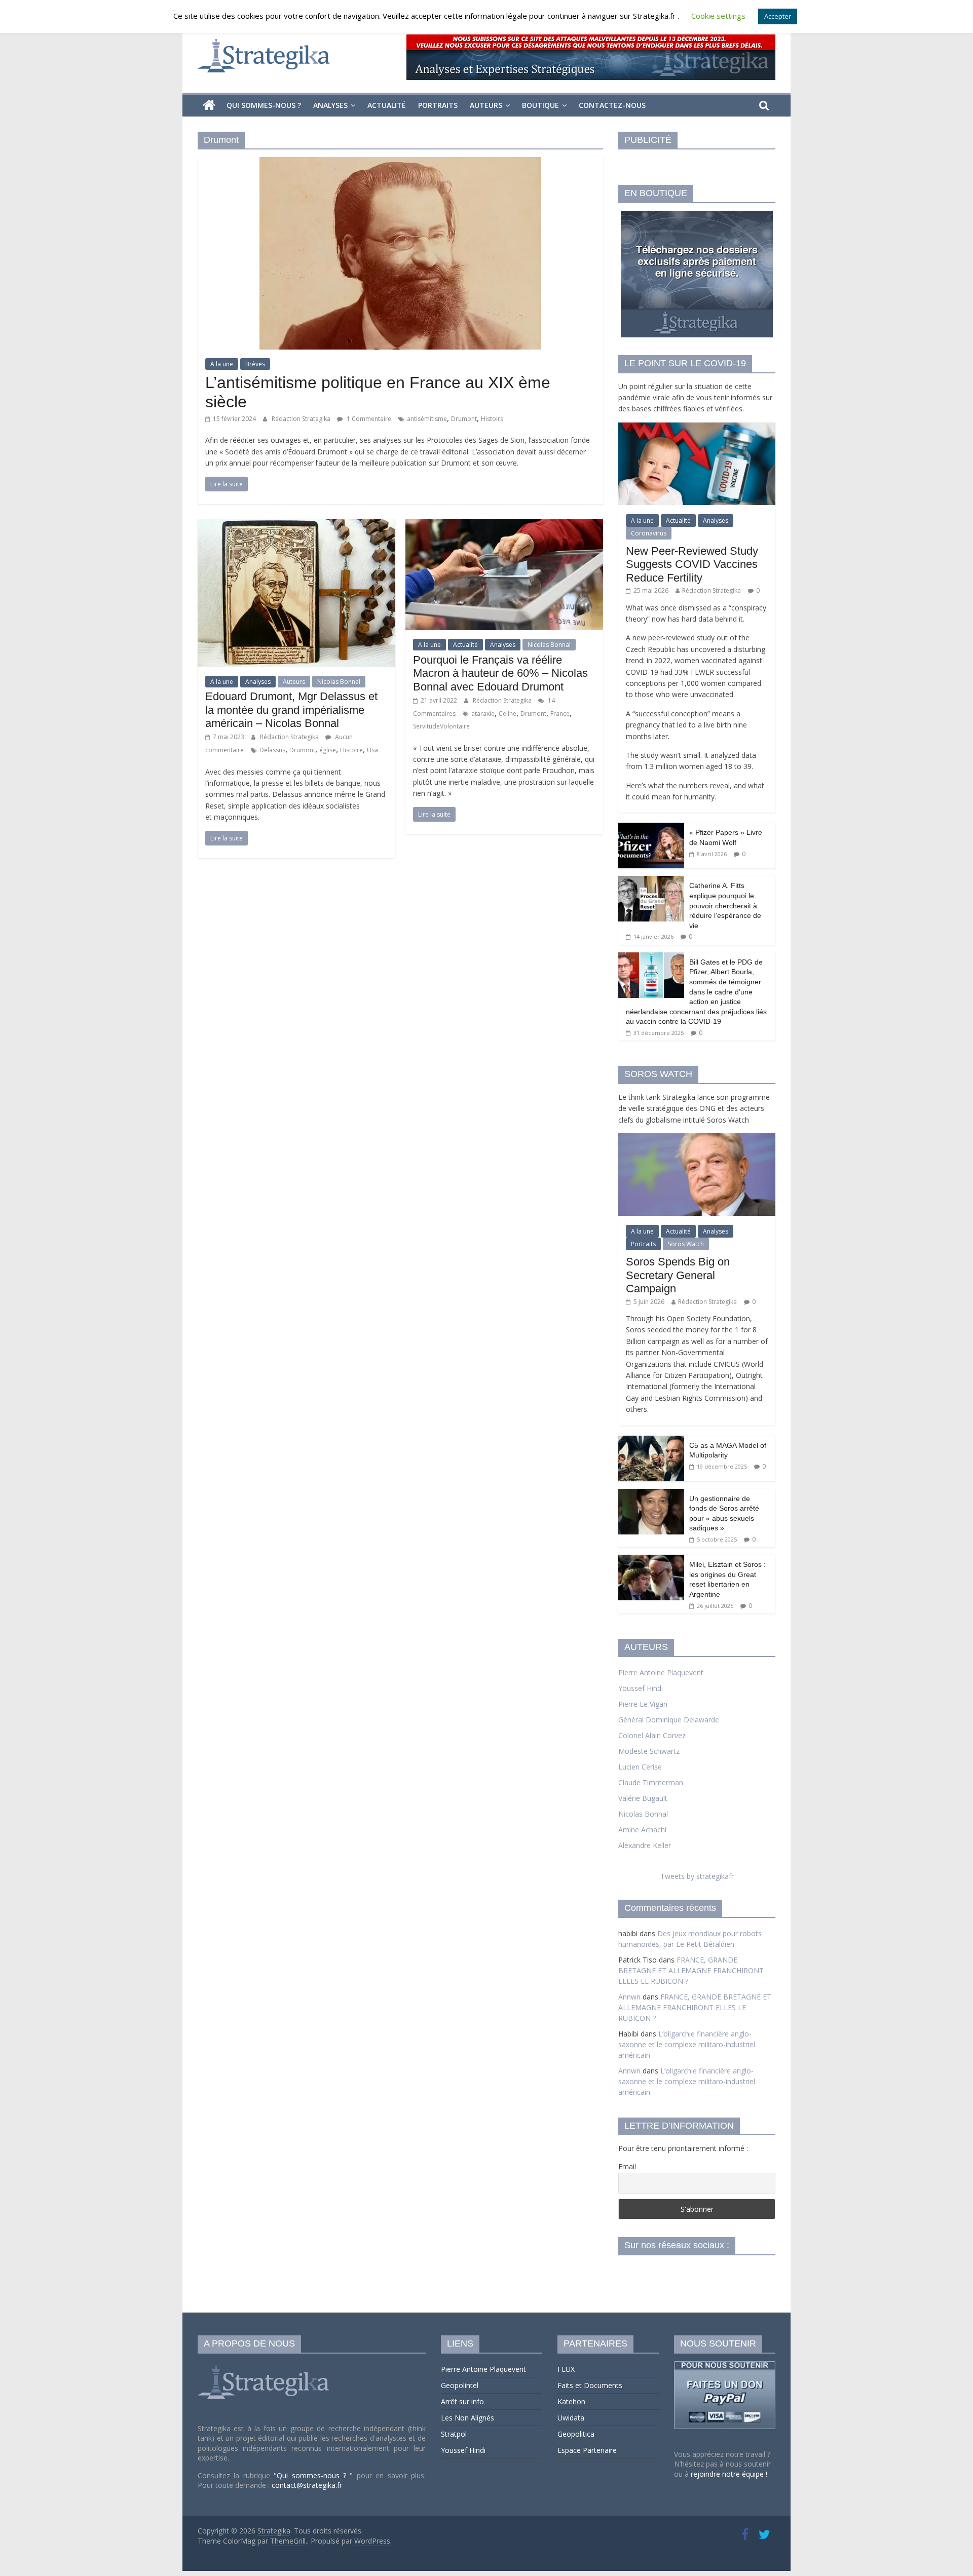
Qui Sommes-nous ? (264, 105)
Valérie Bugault (643, 1798)
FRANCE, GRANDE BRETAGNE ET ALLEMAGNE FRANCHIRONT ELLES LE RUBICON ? (691, 1970)
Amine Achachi (642, 1830)
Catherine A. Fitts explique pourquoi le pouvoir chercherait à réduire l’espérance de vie (725, 905)
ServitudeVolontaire (441, 726)
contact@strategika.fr (307, 2485)
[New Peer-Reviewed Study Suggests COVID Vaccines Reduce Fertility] (697, 428)
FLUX (566, 2369)
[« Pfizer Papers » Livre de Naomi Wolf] (651, 828)
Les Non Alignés (467, 2418)
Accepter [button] (778, 16)
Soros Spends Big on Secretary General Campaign (678, 1275)
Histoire (492, 419)
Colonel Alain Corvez (652, 1735)
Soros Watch (686, 1244)
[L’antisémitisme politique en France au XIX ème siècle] (400, 163)
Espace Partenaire (587, 2450)
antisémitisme (427, 419)
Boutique (540, 105)
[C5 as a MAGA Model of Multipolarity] (651, 1441)
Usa (372, 750)
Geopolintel (460, 2385)
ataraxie (483, 714)
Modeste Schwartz (649, 1751)
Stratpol (454, 2434)
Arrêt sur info (462, 2401)
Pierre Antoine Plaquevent (661, 1673)
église (328, 750)
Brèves (255, 364)
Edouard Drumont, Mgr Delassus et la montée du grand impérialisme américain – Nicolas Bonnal (291, 710)
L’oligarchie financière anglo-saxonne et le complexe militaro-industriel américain (687, 2044)
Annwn (629, 1997)
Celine (508, 714)
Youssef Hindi (641, 1688)
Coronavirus (649, 533)
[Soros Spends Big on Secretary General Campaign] (697, 1139)
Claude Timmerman (651, 1782)
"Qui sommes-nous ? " (315, 2475)
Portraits (438, 105)
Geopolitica (576, 2434)
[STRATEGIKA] (265, 2366)
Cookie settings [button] (718, 16)
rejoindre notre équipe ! (729, 2474)
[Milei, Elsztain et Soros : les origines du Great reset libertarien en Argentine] (651, 1560)
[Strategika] (209, 105)
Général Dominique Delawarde (669, 1720)
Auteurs (486, 105)
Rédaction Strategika (302, 419)
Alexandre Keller (645, 1845)
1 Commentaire (368, 419)
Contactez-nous (612, 105)
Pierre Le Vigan (643, 1704)
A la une (222, 364)
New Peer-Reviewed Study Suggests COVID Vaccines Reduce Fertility (692, 564)
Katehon (571, 2401)
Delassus (272, 750)
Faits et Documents (590, 2385)
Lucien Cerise (640, 1767)
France (560, 714)
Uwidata (571, 2418)
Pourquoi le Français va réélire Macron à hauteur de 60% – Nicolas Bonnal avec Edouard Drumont (500, 673)
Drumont (464, 419)
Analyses (330, 105)
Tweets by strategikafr (697, 1876)
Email (627, 2166)
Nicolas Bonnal (339, 682)
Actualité (387, 105)
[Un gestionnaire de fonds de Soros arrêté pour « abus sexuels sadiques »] (651, 1494)
